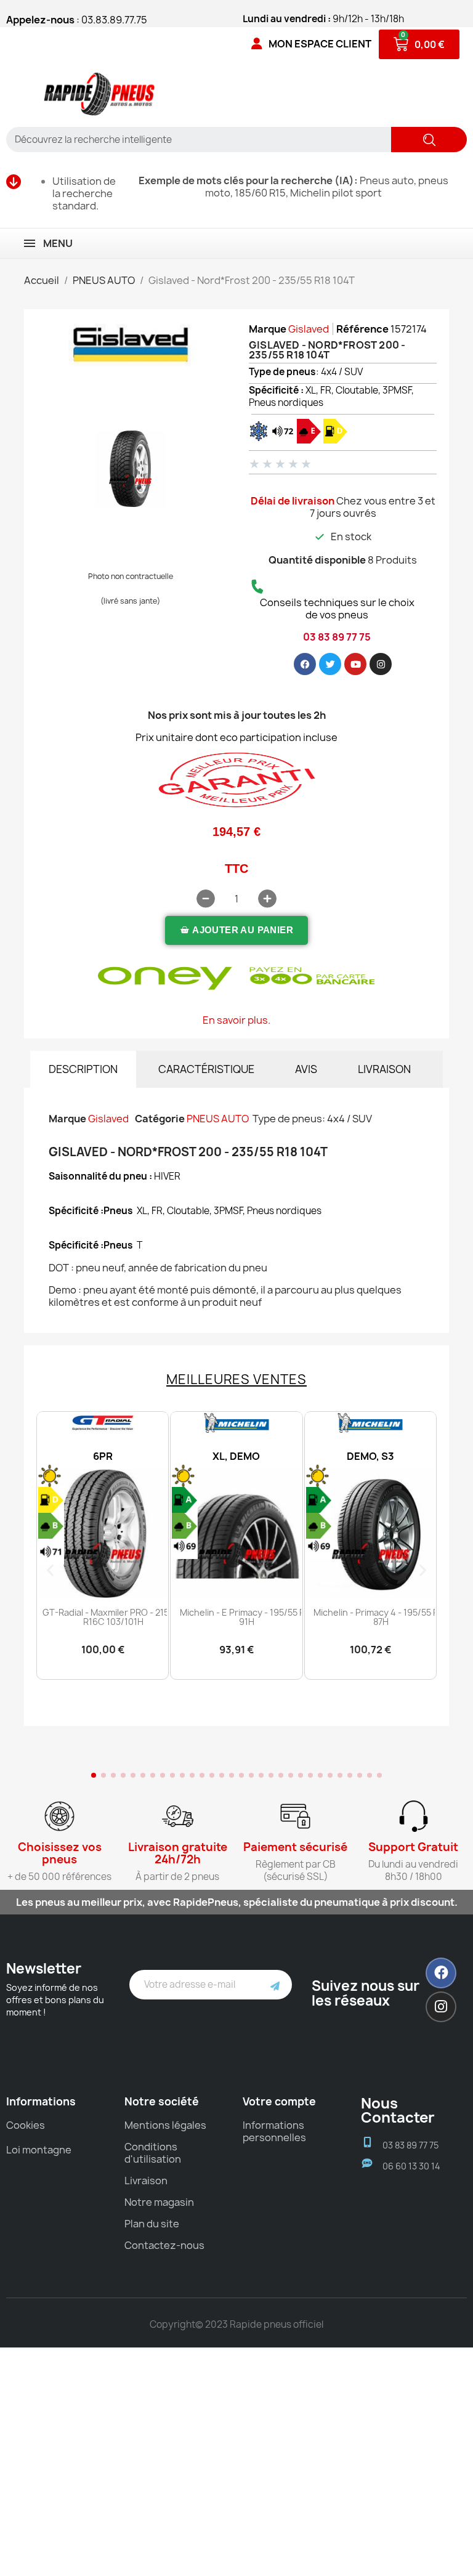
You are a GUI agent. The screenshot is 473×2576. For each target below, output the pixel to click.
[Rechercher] (429, 140)
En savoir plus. (236, 1020)
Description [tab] (83, 1069)
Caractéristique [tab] (206, 1069)
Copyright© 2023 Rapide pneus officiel (236, 2324)
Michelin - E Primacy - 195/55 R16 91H (247, 1617)
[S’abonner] (275, 1985)
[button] (236, 930)
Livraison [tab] (384, 1069)
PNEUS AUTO (218, 1119)
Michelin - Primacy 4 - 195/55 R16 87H (381, 1617)
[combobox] (194, 140)
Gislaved (309, 329)
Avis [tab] (306, 1069)
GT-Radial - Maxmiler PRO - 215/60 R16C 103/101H (113, 1617)
